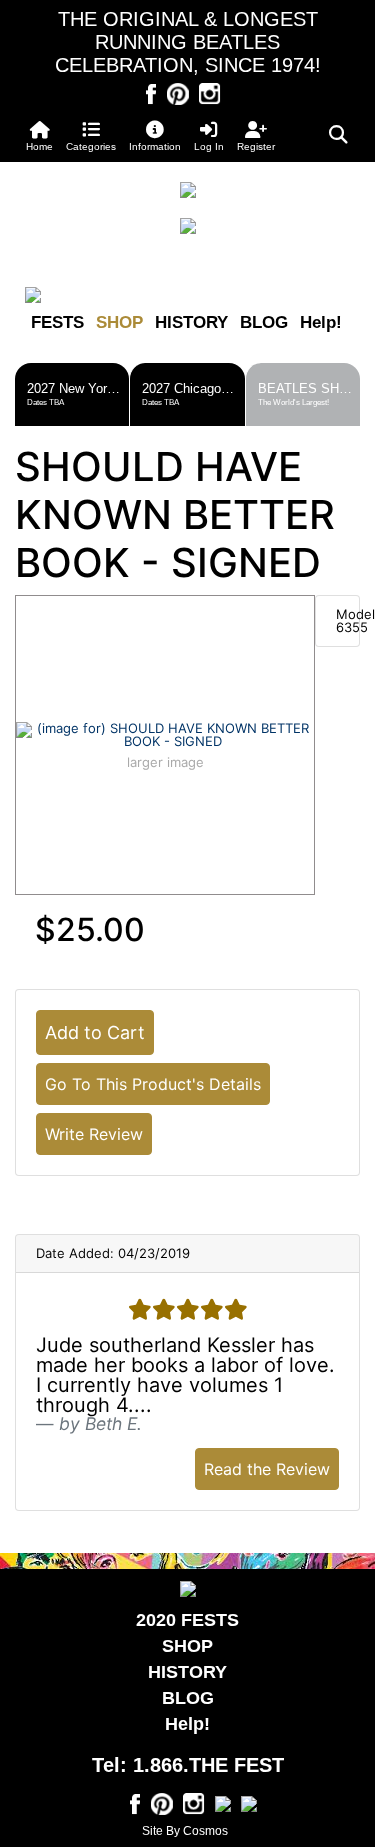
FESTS (57, 322)
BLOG (264, 322)
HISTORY (191, 322)
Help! (321, 322)
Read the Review (267, 1469)
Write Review (94, 1134)
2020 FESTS (187, 1620)
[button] (91, 136)
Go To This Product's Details (153, 1084)
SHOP (119, 322)
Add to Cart (95, 1032)
